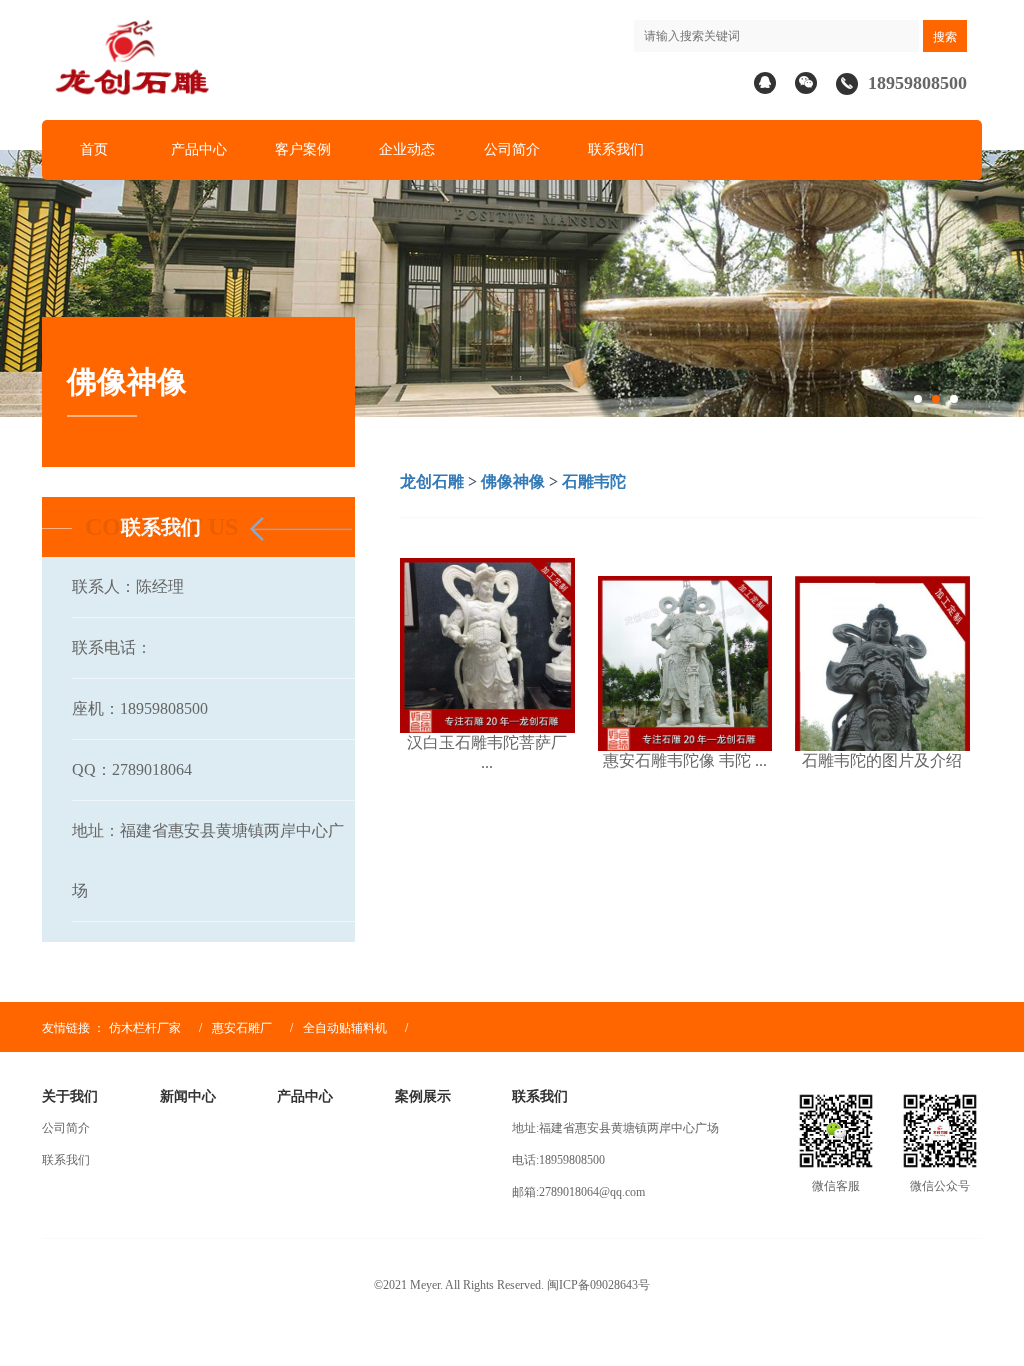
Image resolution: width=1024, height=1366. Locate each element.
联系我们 (616, 149)
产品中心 (199, 149)
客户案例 (303, 149)
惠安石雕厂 (242, 1028)
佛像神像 (513, 481)
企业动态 (407, 149)
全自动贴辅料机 (346, 1028)
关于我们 (70, 1096)
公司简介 (512, 149)
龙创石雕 (432, 481)
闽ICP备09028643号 (598, 1285)
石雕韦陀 (594, 481)
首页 (94, 149)
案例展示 (423, 1096)
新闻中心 (188, 1096)
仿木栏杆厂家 (145, 1028)
